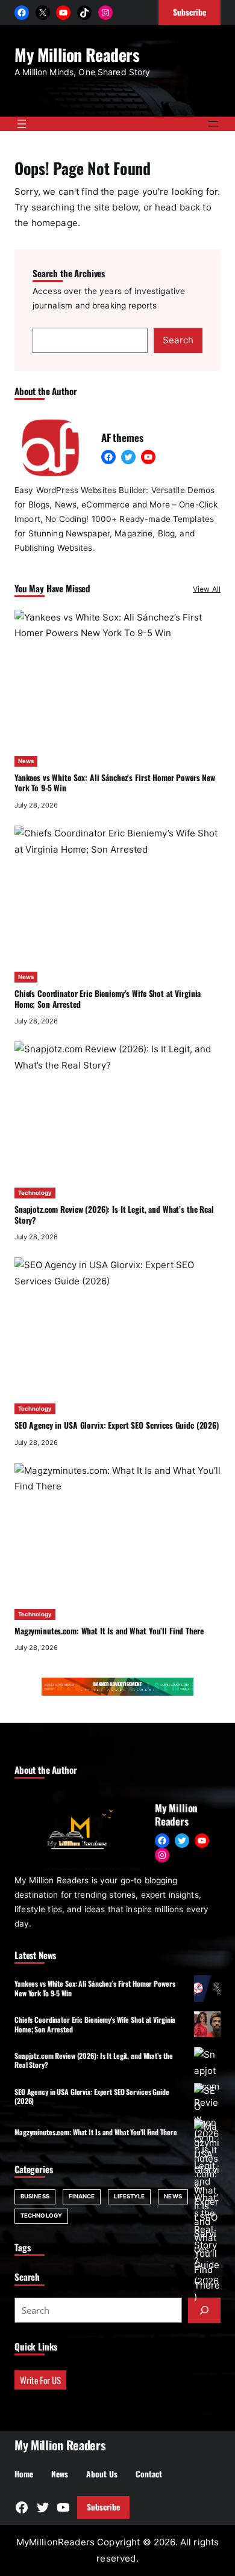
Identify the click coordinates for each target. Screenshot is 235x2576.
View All (207, 589)
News (26, 761)
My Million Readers (77, 54)
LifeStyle (129, 2196)
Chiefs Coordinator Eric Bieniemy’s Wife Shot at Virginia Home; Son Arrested (108, 999)
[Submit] (204, 2310)
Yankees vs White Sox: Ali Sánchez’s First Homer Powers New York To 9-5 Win (115, 783)
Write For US (40, 2380)
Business (35, 2196)
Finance (82, 2196)
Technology (35, 1193)
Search (178, 340)
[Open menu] (22, 124)
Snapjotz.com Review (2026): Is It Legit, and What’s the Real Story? (114, 1215)
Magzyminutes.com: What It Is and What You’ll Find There (109, 1631)
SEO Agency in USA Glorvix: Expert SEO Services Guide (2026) (117, 1425)
